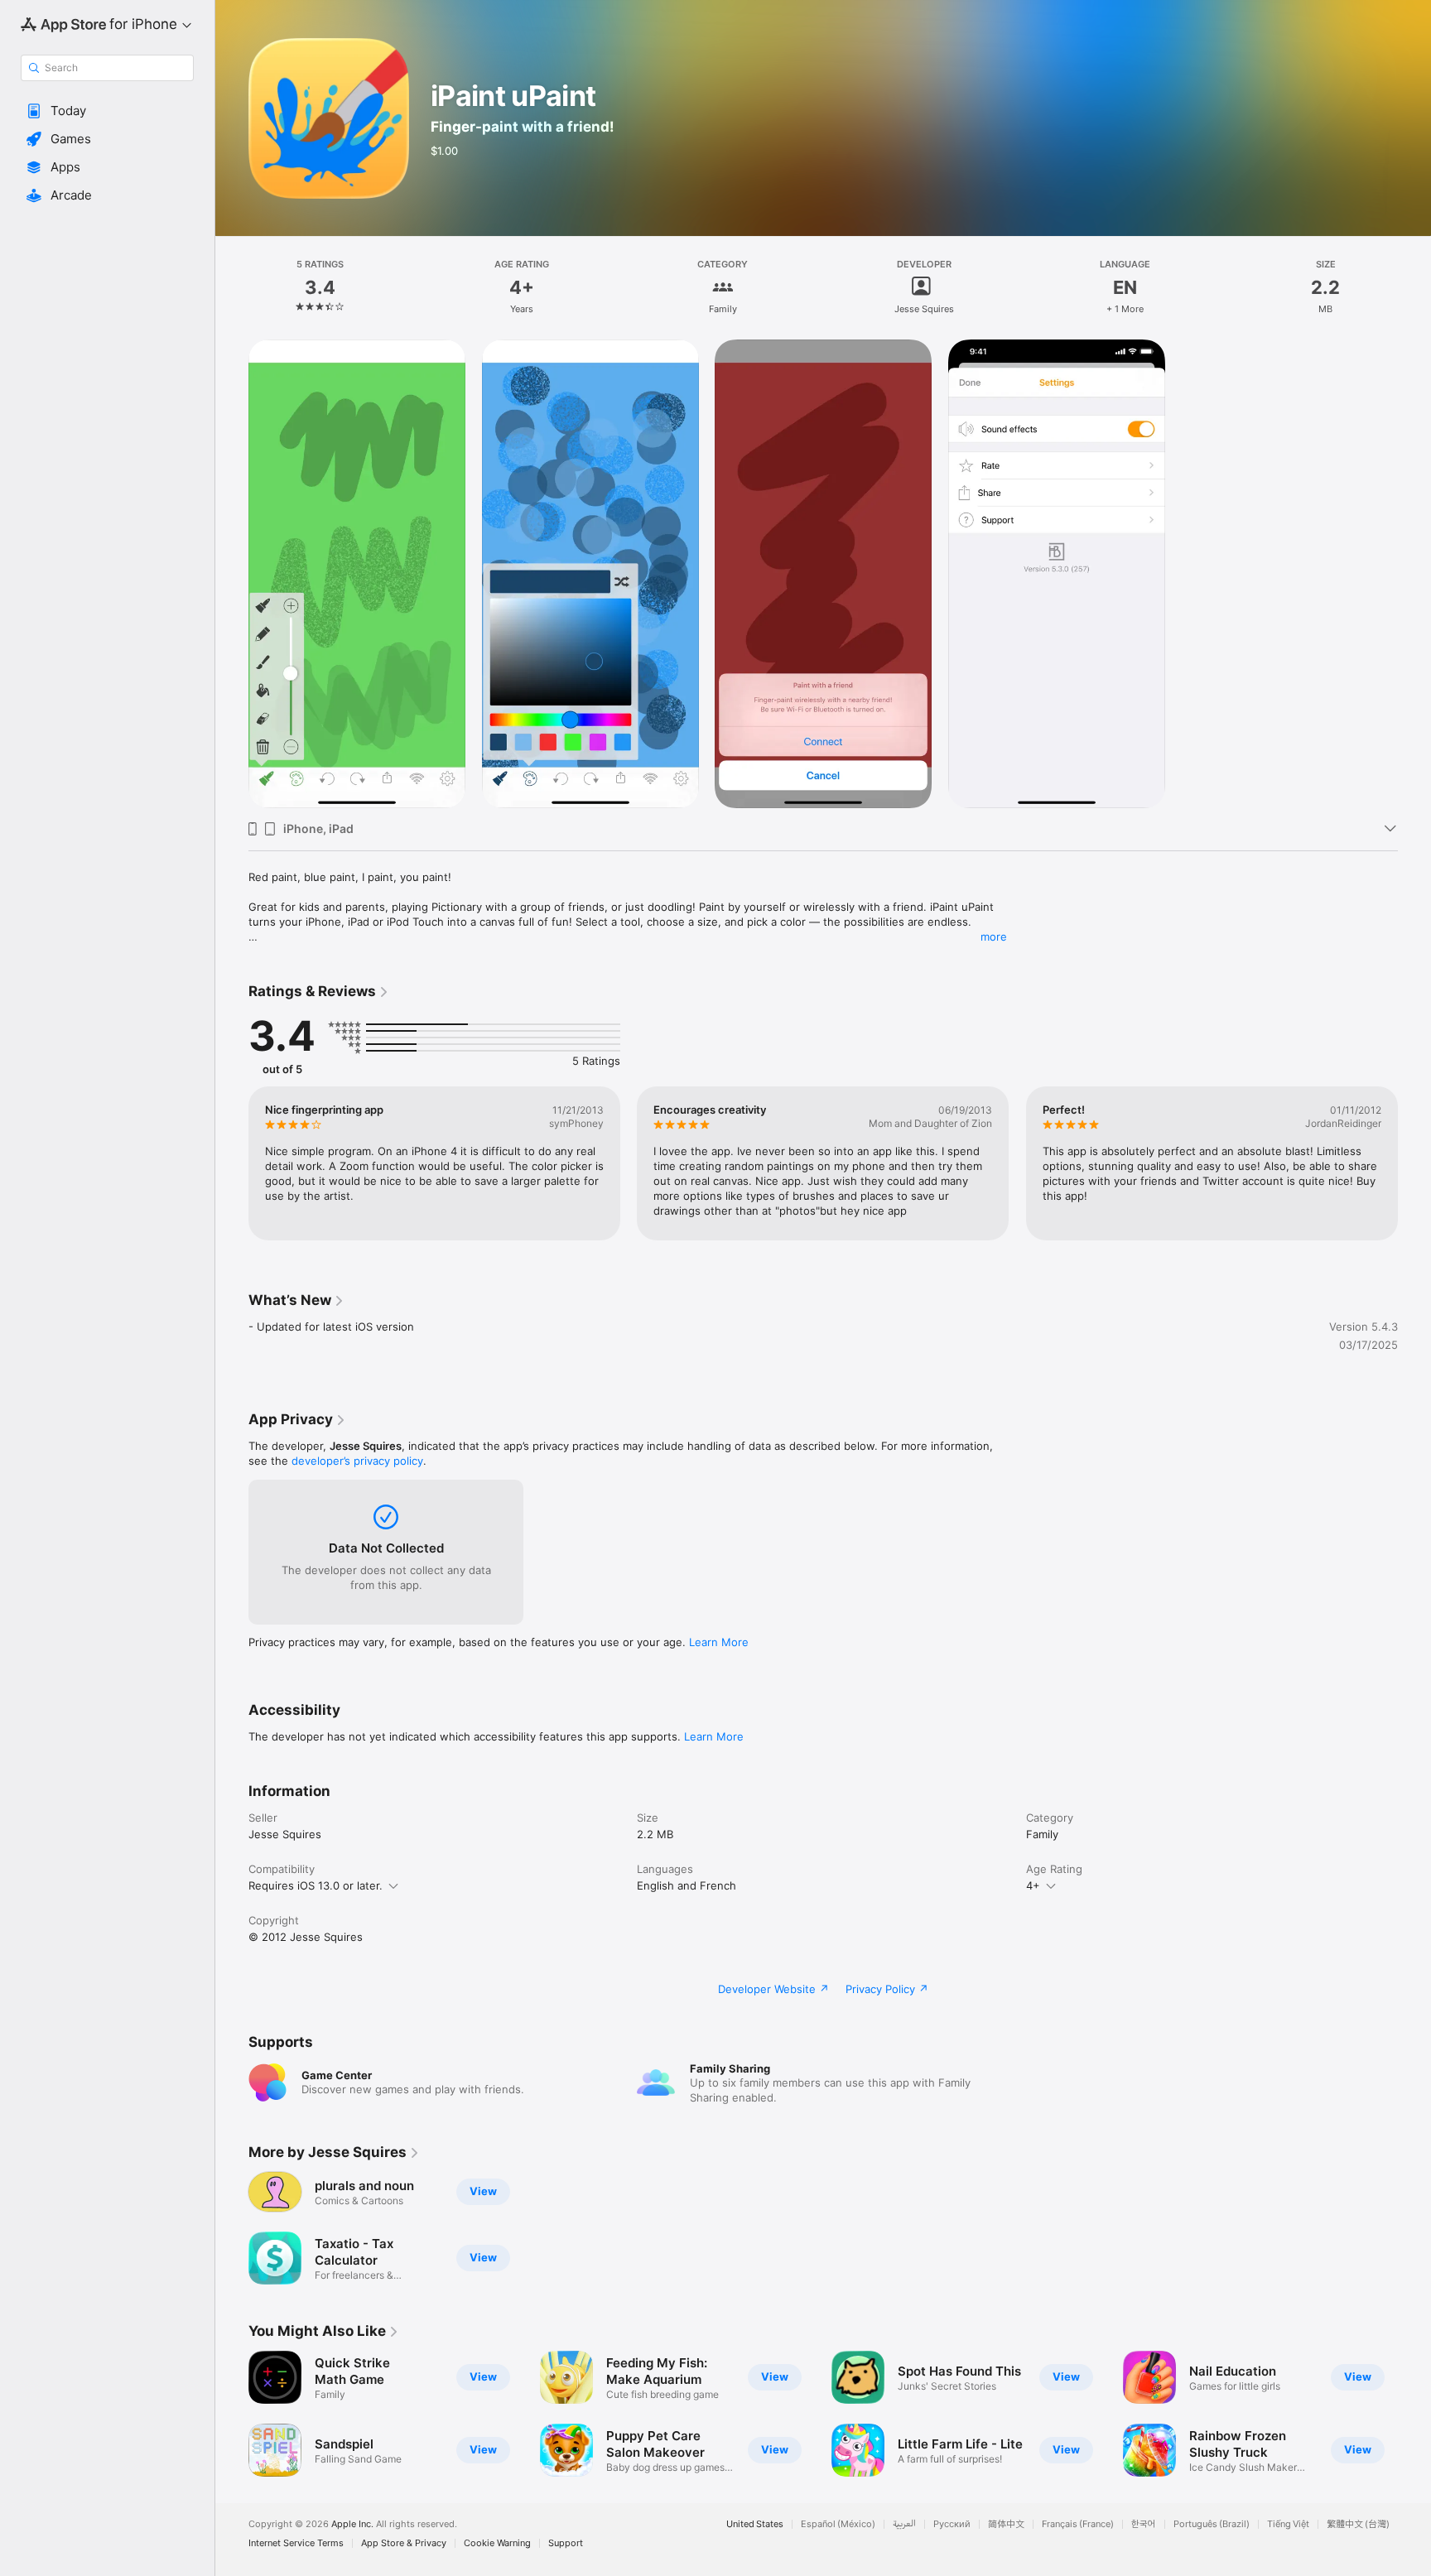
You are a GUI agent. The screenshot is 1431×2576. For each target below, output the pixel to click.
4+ (1033, 1885)
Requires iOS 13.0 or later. (316, 1885)
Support (566, 2543)
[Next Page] (1414, 1163)
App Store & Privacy (404, 2543)
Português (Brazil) (1212, 2524)
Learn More (719, 1642)
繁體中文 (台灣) (1358, 2524)
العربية (904, 2524)
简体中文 (1006, 2524)
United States (755, 2524)
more (994, 937)
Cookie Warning (497, 2543)
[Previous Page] (232, 1163)
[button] (107, 111)
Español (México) (838, 2524)
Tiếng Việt (1288, 2524)
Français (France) (1078, 2524)
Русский (952, 2524)
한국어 (1144, 2524)
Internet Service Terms (296, 2543)
